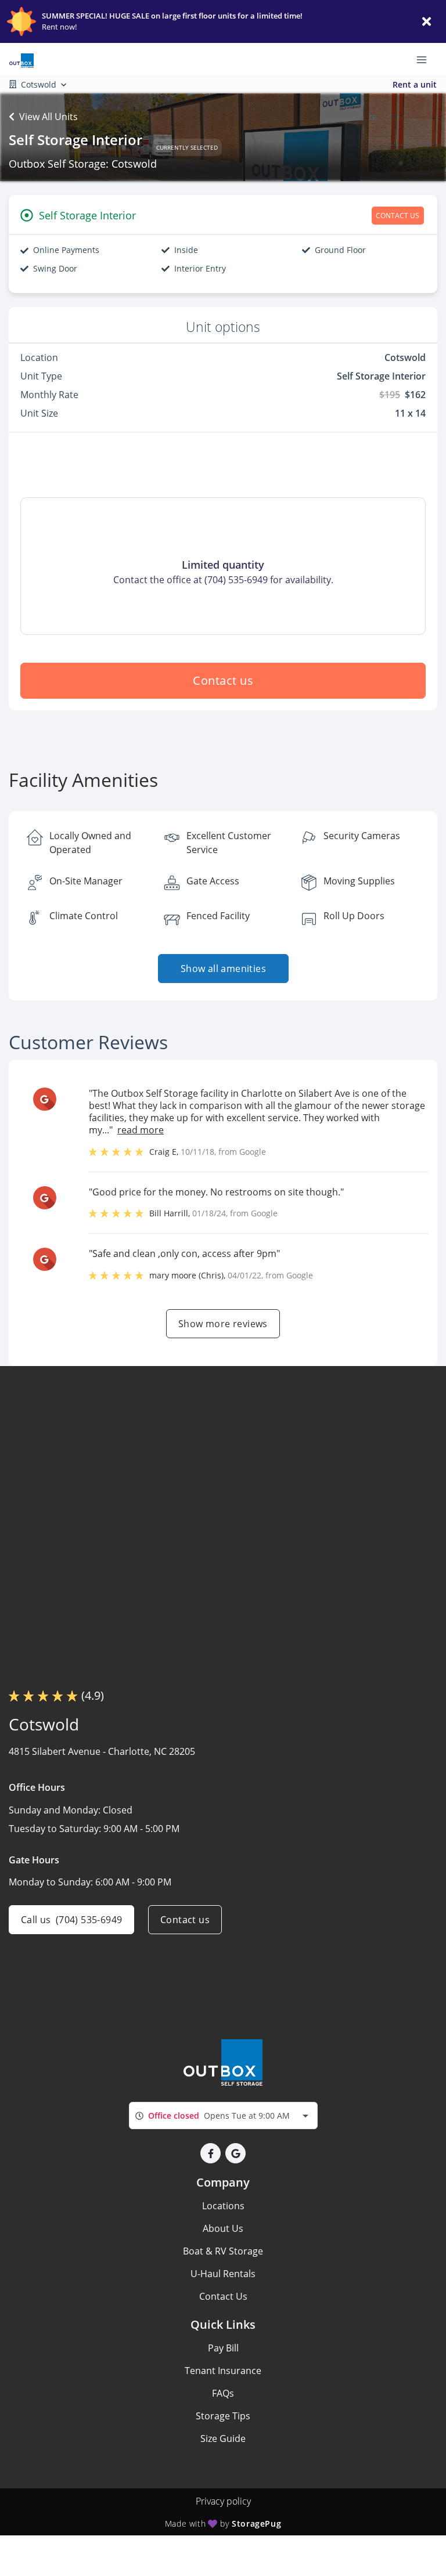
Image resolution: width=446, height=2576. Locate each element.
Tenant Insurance (223, 2371)
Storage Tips (223, 2416)
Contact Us (223, 2296)
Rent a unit (415, 84)
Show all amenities (223, 969)
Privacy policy (223, 2501)
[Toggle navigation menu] (426, 59)
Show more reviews (223, 1324)
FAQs (223, 2393)
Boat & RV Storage (223, 2251)
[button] (211, 2153)
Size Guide (223, 2438)
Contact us (223, 680)
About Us (223, 2228)
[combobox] (223, 2116)
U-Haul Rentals (223, 2274)
